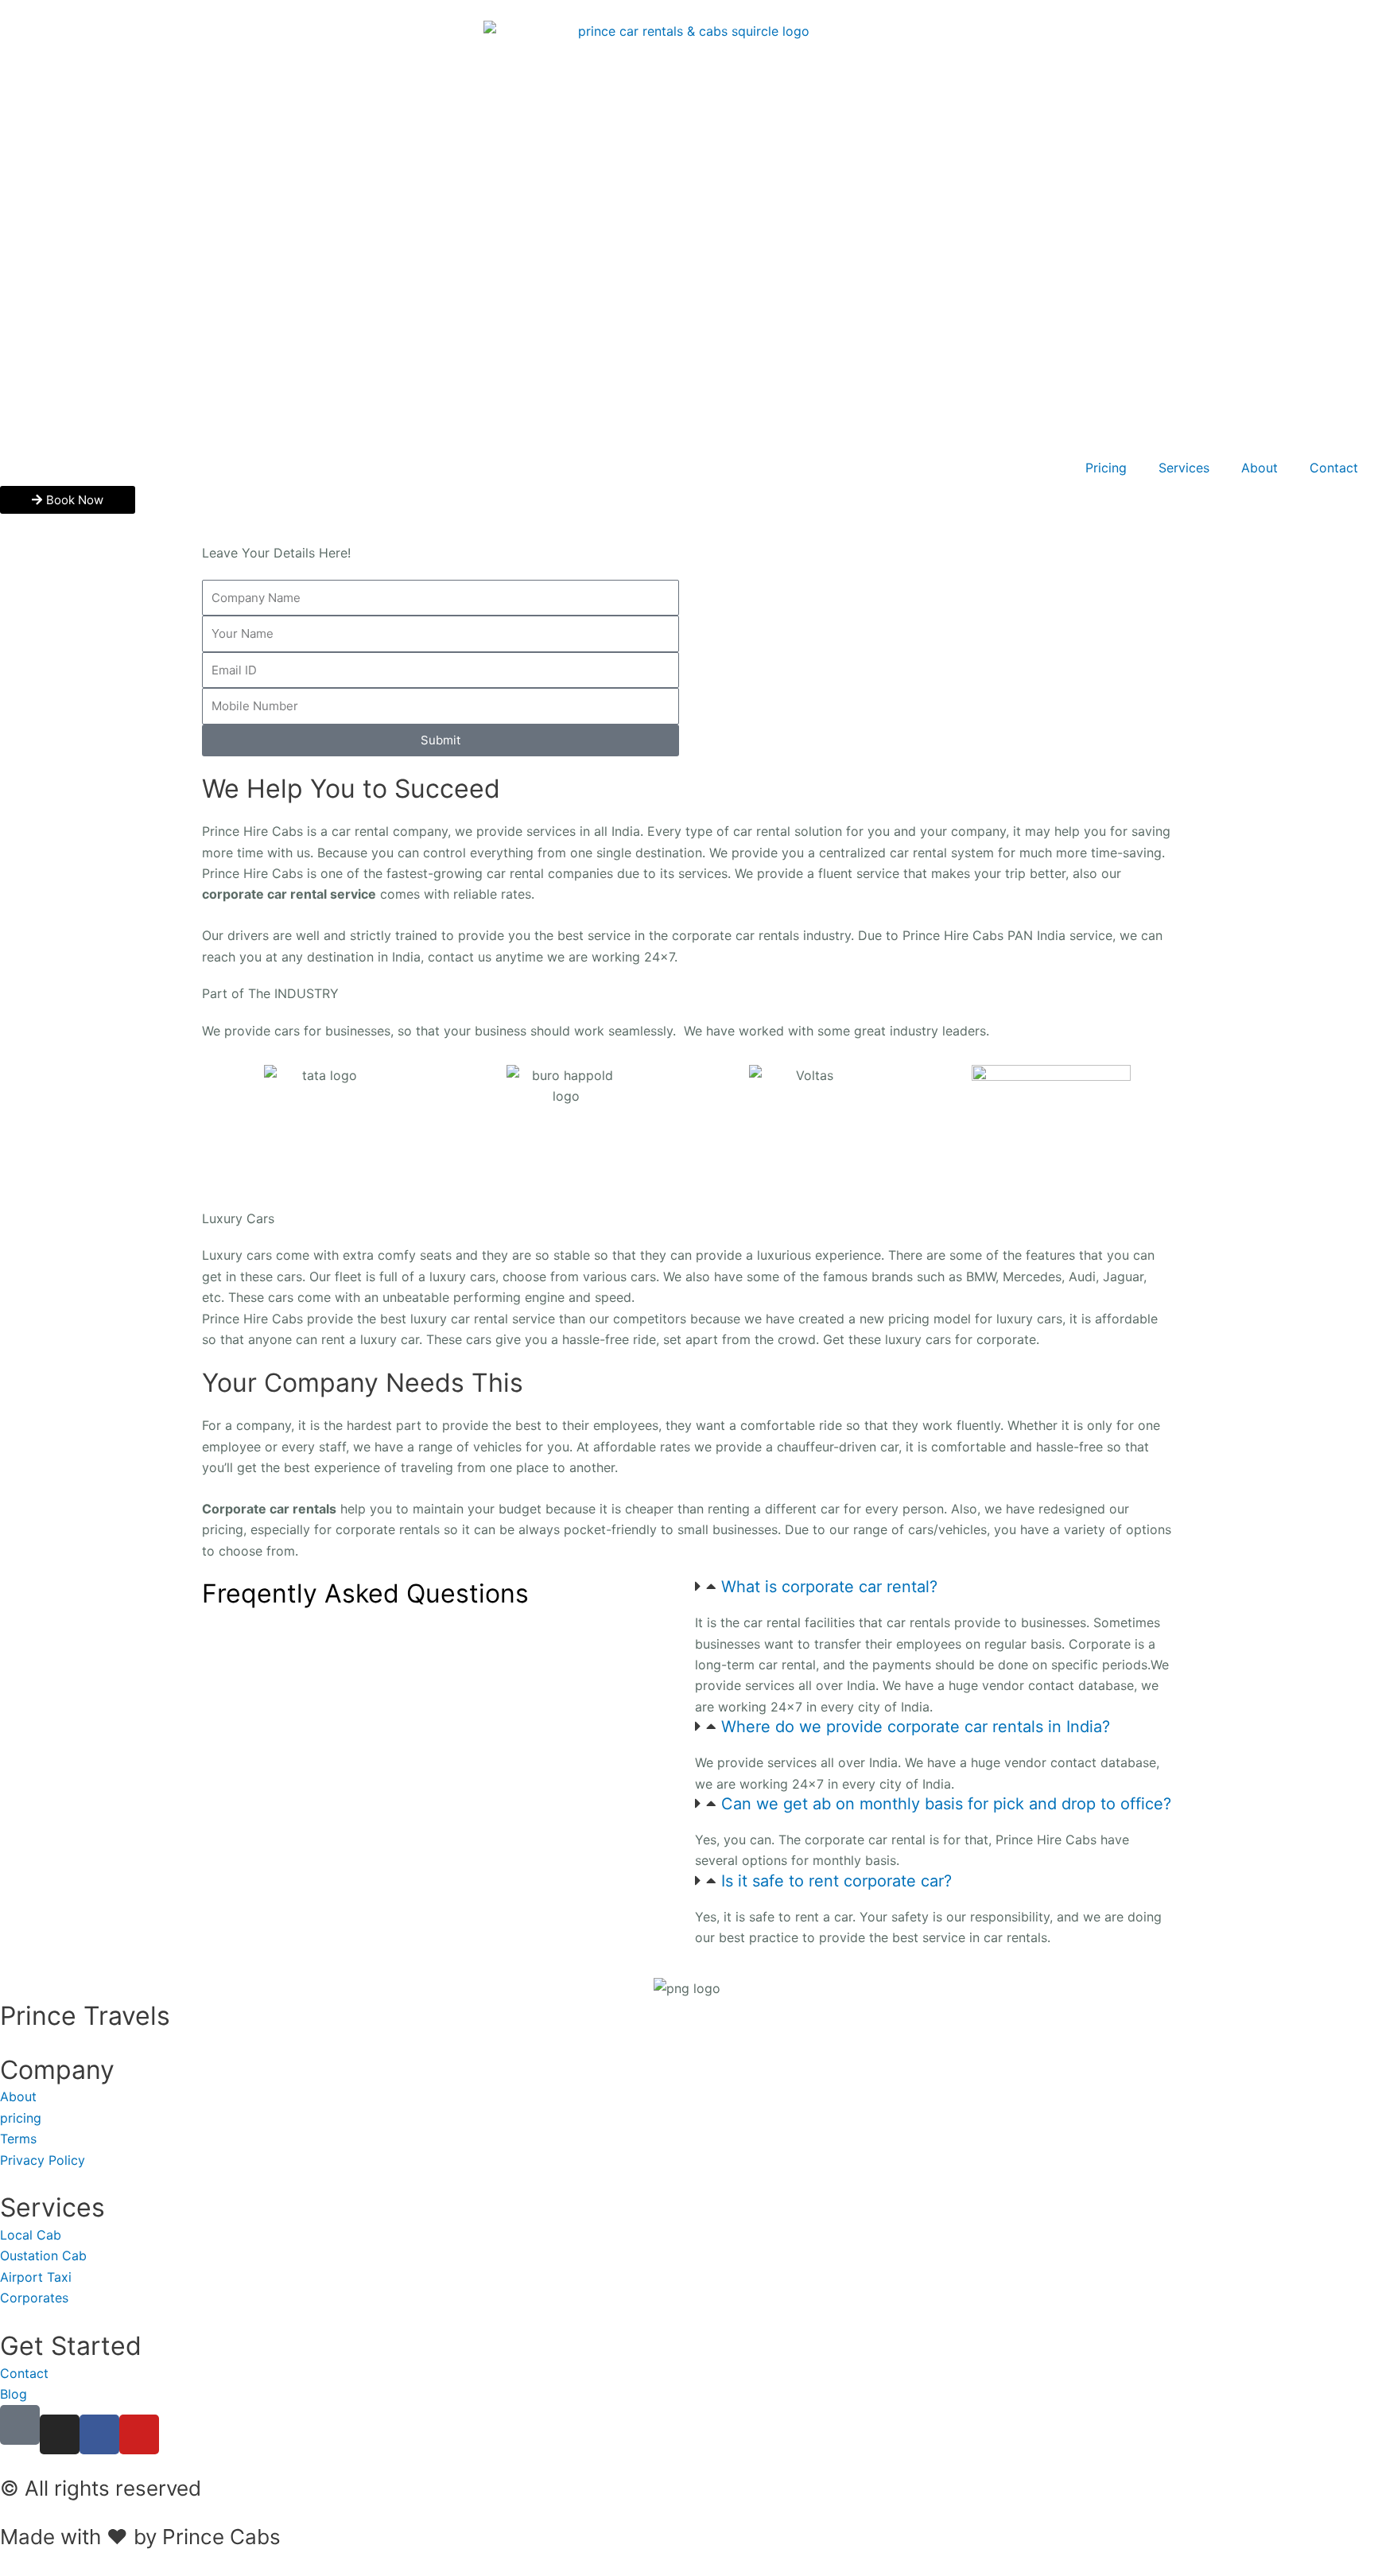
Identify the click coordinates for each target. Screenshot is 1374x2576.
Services (1184, 468)
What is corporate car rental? (829, 1587)
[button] (933, 1587)
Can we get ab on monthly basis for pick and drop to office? (946, 1804)
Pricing (1106, 468)
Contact (1334, 468)
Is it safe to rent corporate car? (836, 1881)
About (1259, 468)
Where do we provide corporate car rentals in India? (916, 1727)
